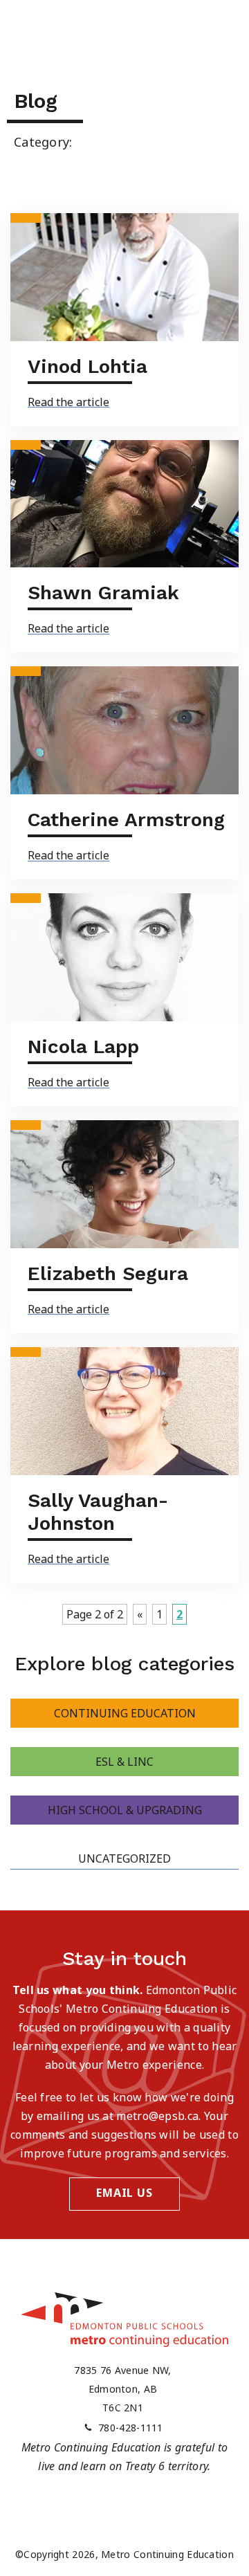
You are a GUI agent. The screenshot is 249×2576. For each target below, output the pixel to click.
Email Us (124, 2193)
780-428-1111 (131, 2428)
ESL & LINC (124, 1762)
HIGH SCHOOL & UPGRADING (125, 1810)
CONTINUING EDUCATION (125, 1713)
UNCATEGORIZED (124, 1858)
